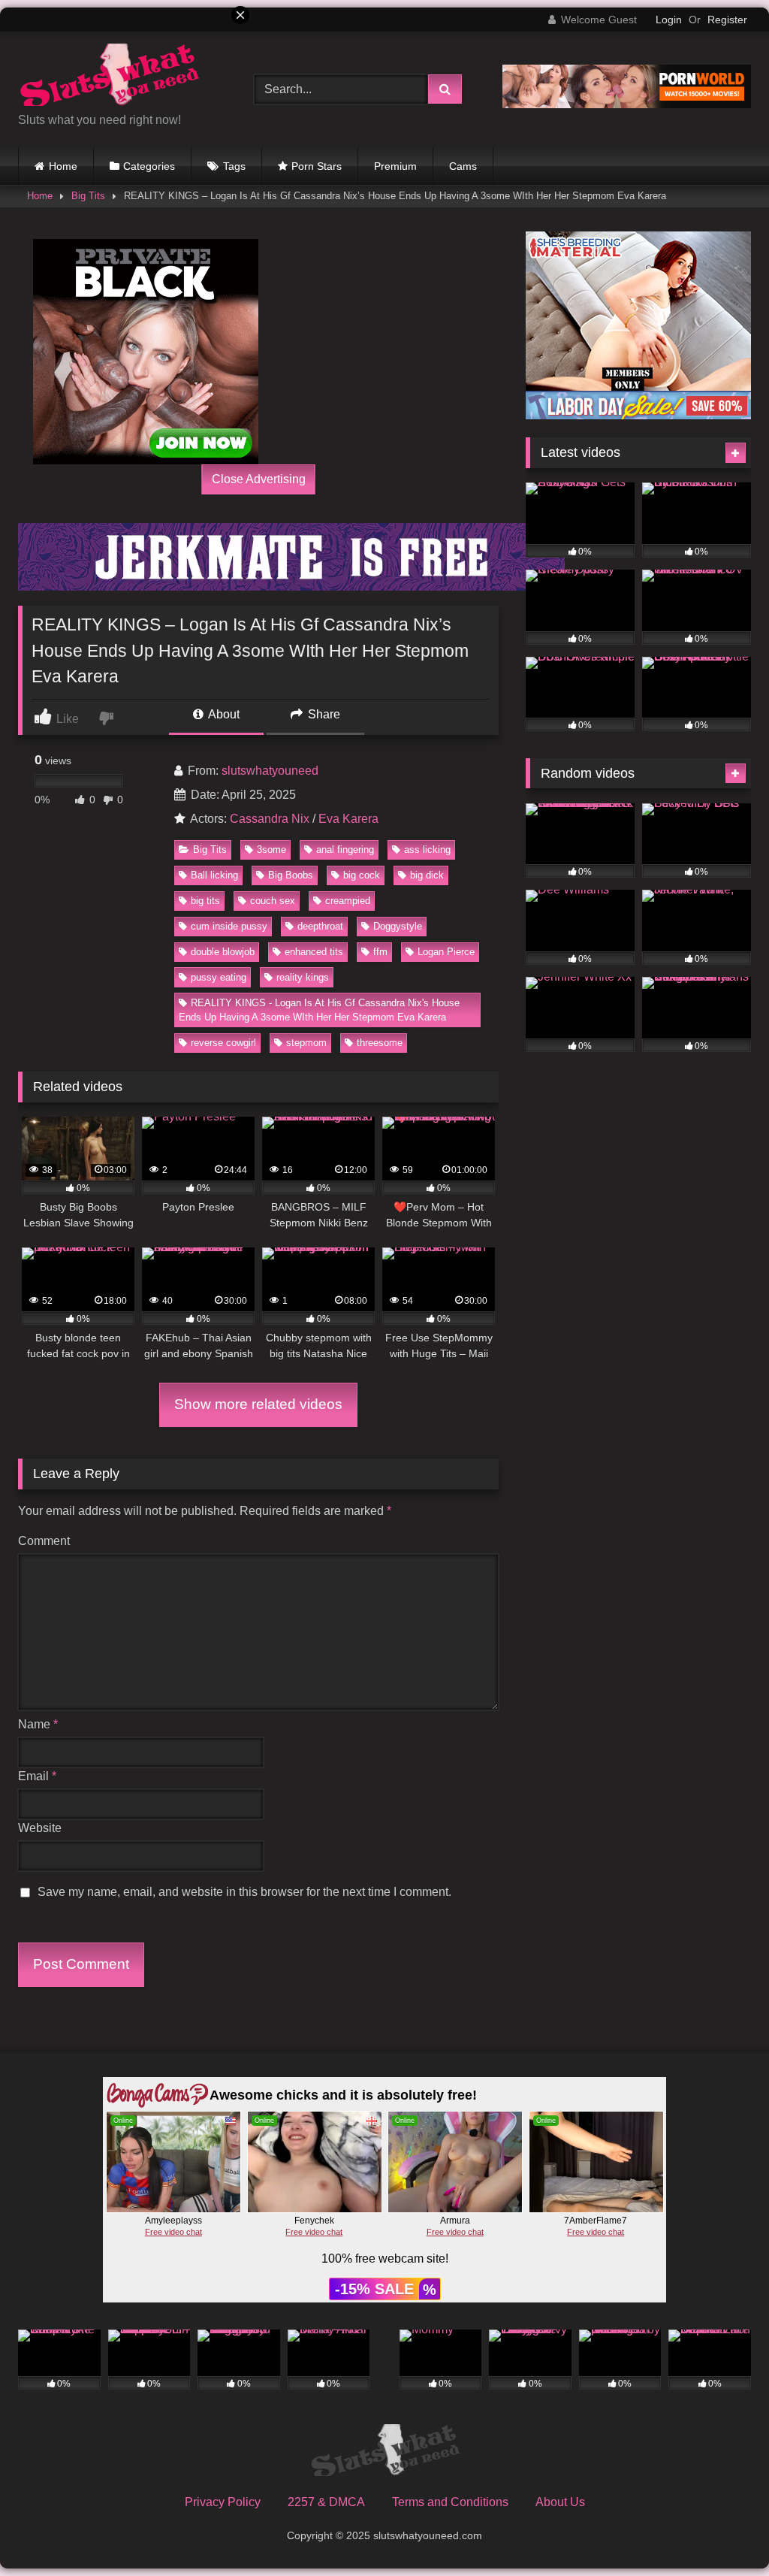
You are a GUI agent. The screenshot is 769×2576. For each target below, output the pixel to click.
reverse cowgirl (223, 1043)
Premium (395, 166)
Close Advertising (259, 479)
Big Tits (210, 850)
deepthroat (320, 926)
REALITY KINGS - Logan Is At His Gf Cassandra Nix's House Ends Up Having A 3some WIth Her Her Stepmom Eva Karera (319, 1010)
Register (727, 20)
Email (37, 1776)
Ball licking (214, 875)
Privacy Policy (223, 2502)
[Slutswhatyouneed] (384, 2453)
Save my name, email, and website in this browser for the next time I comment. (244, 1892)
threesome (380, 1043)
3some (271, 850)
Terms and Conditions (450, 2502)
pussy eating (219, 977)
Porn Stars (317, 166)
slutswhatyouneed (270, 771)
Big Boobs (291, 875)
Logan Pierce (446, 952)
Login (669, 20)
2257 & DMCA (326, 2502)
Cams (463, 166)
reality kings (303, 977)
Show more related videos (258, 1404)
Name (38, 1724)
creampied (348, 901)
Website (40, 1828)
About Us (560, 2502)
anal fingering (345, 850)
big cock (362, 875)
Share (323, 714)
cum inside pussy (229, 926)
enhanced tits (314, 952)
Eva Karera (348, 819)
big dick (427, 875)
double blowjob (223, 952)
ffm (380, 952)
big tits (205, 901)
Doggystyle (398, 926)
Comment (44, 1541)
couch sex (273, 901)
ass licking (427, 850)
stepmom (306, 1043)
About (223, 714)
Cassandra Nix (270, 819)
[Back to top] (722, 2531)
